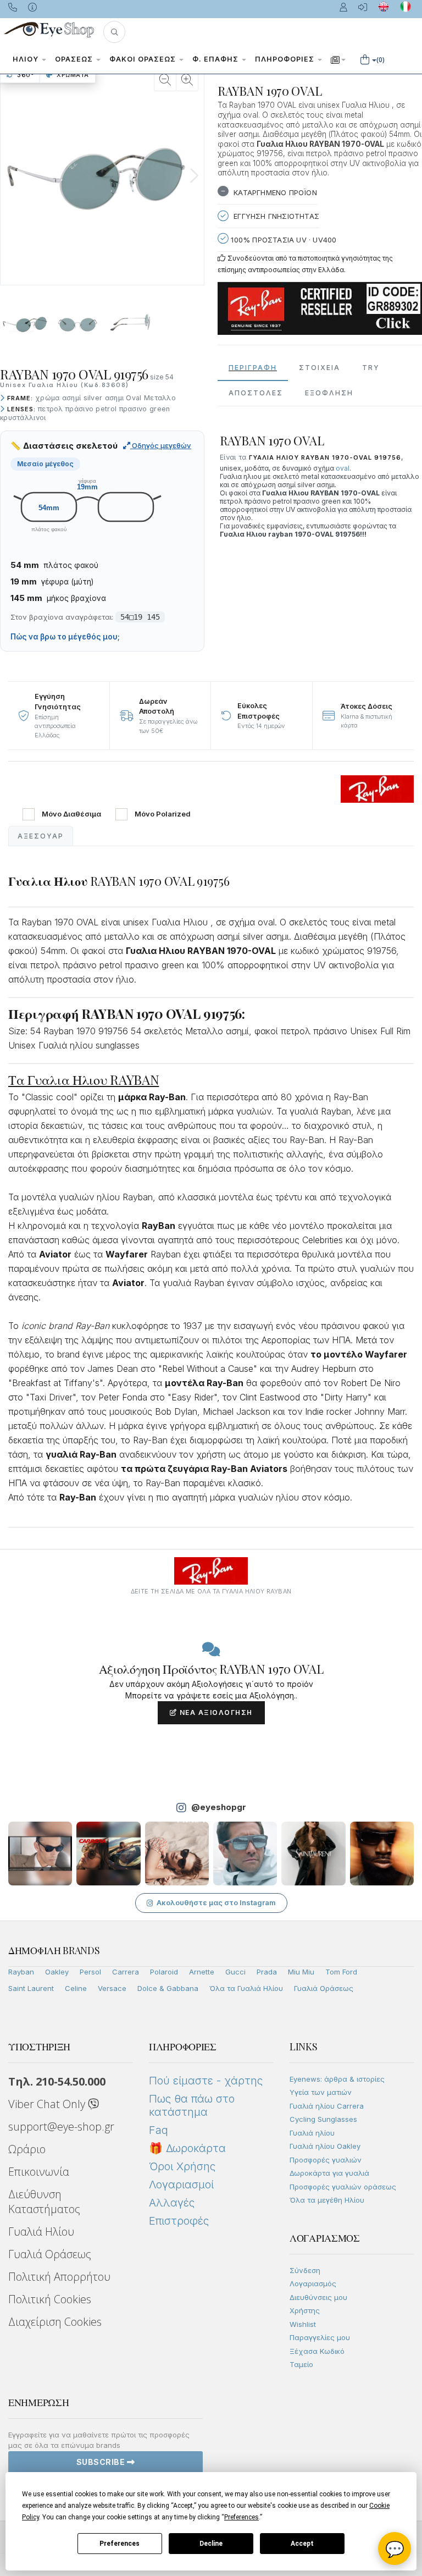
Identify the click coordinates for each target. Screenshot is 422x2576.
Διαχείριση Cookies (55, 2322)
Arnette (202, 1972)
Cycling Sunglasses (323, 2119)
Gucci (235, 1972)
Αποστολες (256, 393)
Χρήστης (305, 2310)
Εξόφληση (329, 393)
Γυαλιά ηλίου (312, 2133)
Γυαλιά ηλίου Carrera (327, 2106)
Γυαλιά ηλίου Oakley (325, 2146)
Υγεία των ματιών (321, 2092)
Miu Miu (301, 1972)
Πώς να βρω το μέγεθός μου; (65, 637)
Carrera (126, 1972)
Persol (90, 1972)
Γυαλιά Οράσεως (324, 1988)
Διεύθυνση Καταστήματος (44, 2202)
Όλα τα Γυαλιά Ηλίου (246, 1988)
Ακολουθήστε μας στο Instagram (216, 1902)
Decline (211, 2544)
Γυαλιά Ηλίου (41, 2232)
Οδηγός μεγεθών (161, 445)
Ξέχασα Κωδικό (317, 2351)
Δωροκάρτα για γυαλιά (329, 2173)
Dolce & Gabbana (168, 1988)
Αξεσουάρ (41, 836)
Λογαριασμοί (181, 2185)
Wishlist (303, 2324)
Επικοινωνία (39, 2172)
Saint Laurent (31, 1988)
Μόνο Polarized (163, 814)
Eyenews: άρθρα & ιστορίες (337, 2079)
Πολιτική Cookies (50, 2299)
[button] (114, 32)
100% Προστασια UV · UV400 (282, 240)
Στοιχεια (320, 368)
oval (343, 468)
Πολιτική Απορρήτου (59, 2277)
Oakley (57, 1972)
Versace (112, 1988)
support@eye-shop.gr (61, 2127)
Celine (76, 1988)
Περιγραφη (253, 368)
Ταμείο (301, 2364)
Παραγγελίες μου (320, 2337)
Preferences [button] (241, 2517)
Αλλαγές (172, 2203)
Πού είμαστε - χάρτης (206, 2081)
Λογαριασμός (313, 2283)
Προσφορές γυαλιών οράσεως (343, 2187)
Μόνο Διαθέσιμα (71, 814)
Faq (159, 2130)
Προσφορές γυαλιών (326, 2160)
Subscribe (102, 2462)
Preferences (120, 2544)
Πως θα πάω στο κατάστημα (192, 2105)
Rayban (21, 1972)
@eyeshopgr (219, 1807)
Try (371, 368)
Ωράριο (27, 2149)
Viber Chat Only (48, 2104)
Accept (302, 2544)
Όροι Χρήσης (182, 2166)
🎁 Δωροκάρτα (187, 2148)
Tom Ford (341, 1972)
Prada (267, 1972)
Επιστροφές (179, 2221)
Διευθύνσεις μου (318, 2297)
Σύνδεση (305, 2270)
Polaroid (164, 1972)
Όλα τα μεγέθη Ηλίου (327, 2200)
